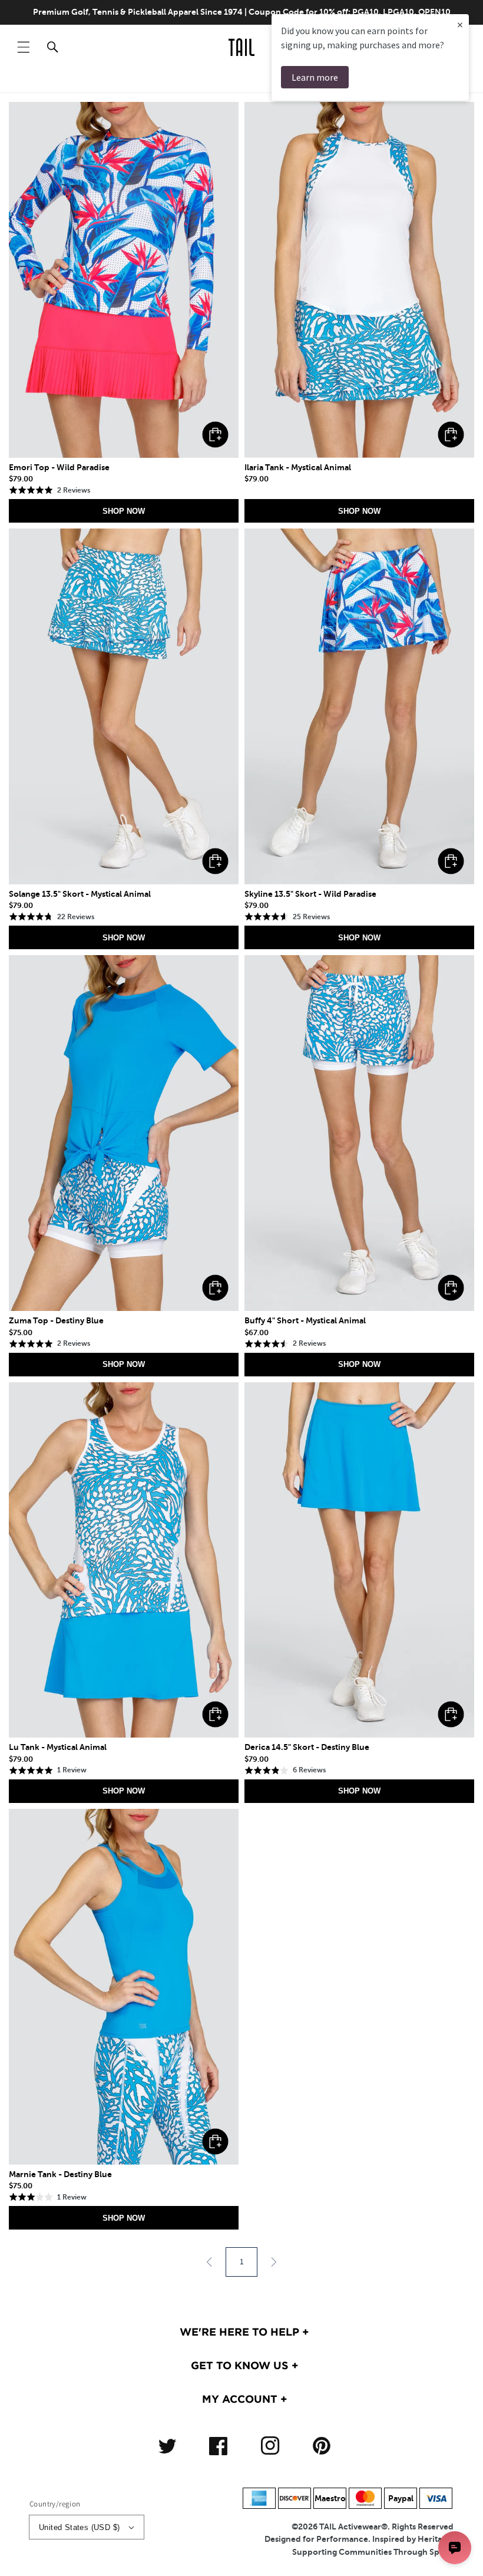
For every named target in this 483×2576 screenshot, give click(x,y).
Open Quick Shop (215, 435)
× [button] (460, 24)
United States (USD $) (79, 2527)
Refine (437, 80)
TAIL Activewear (350, 2527)
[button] (24, 47)
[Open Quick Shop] (124, 280)
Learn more (315, 77)
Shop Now (124, 511)
